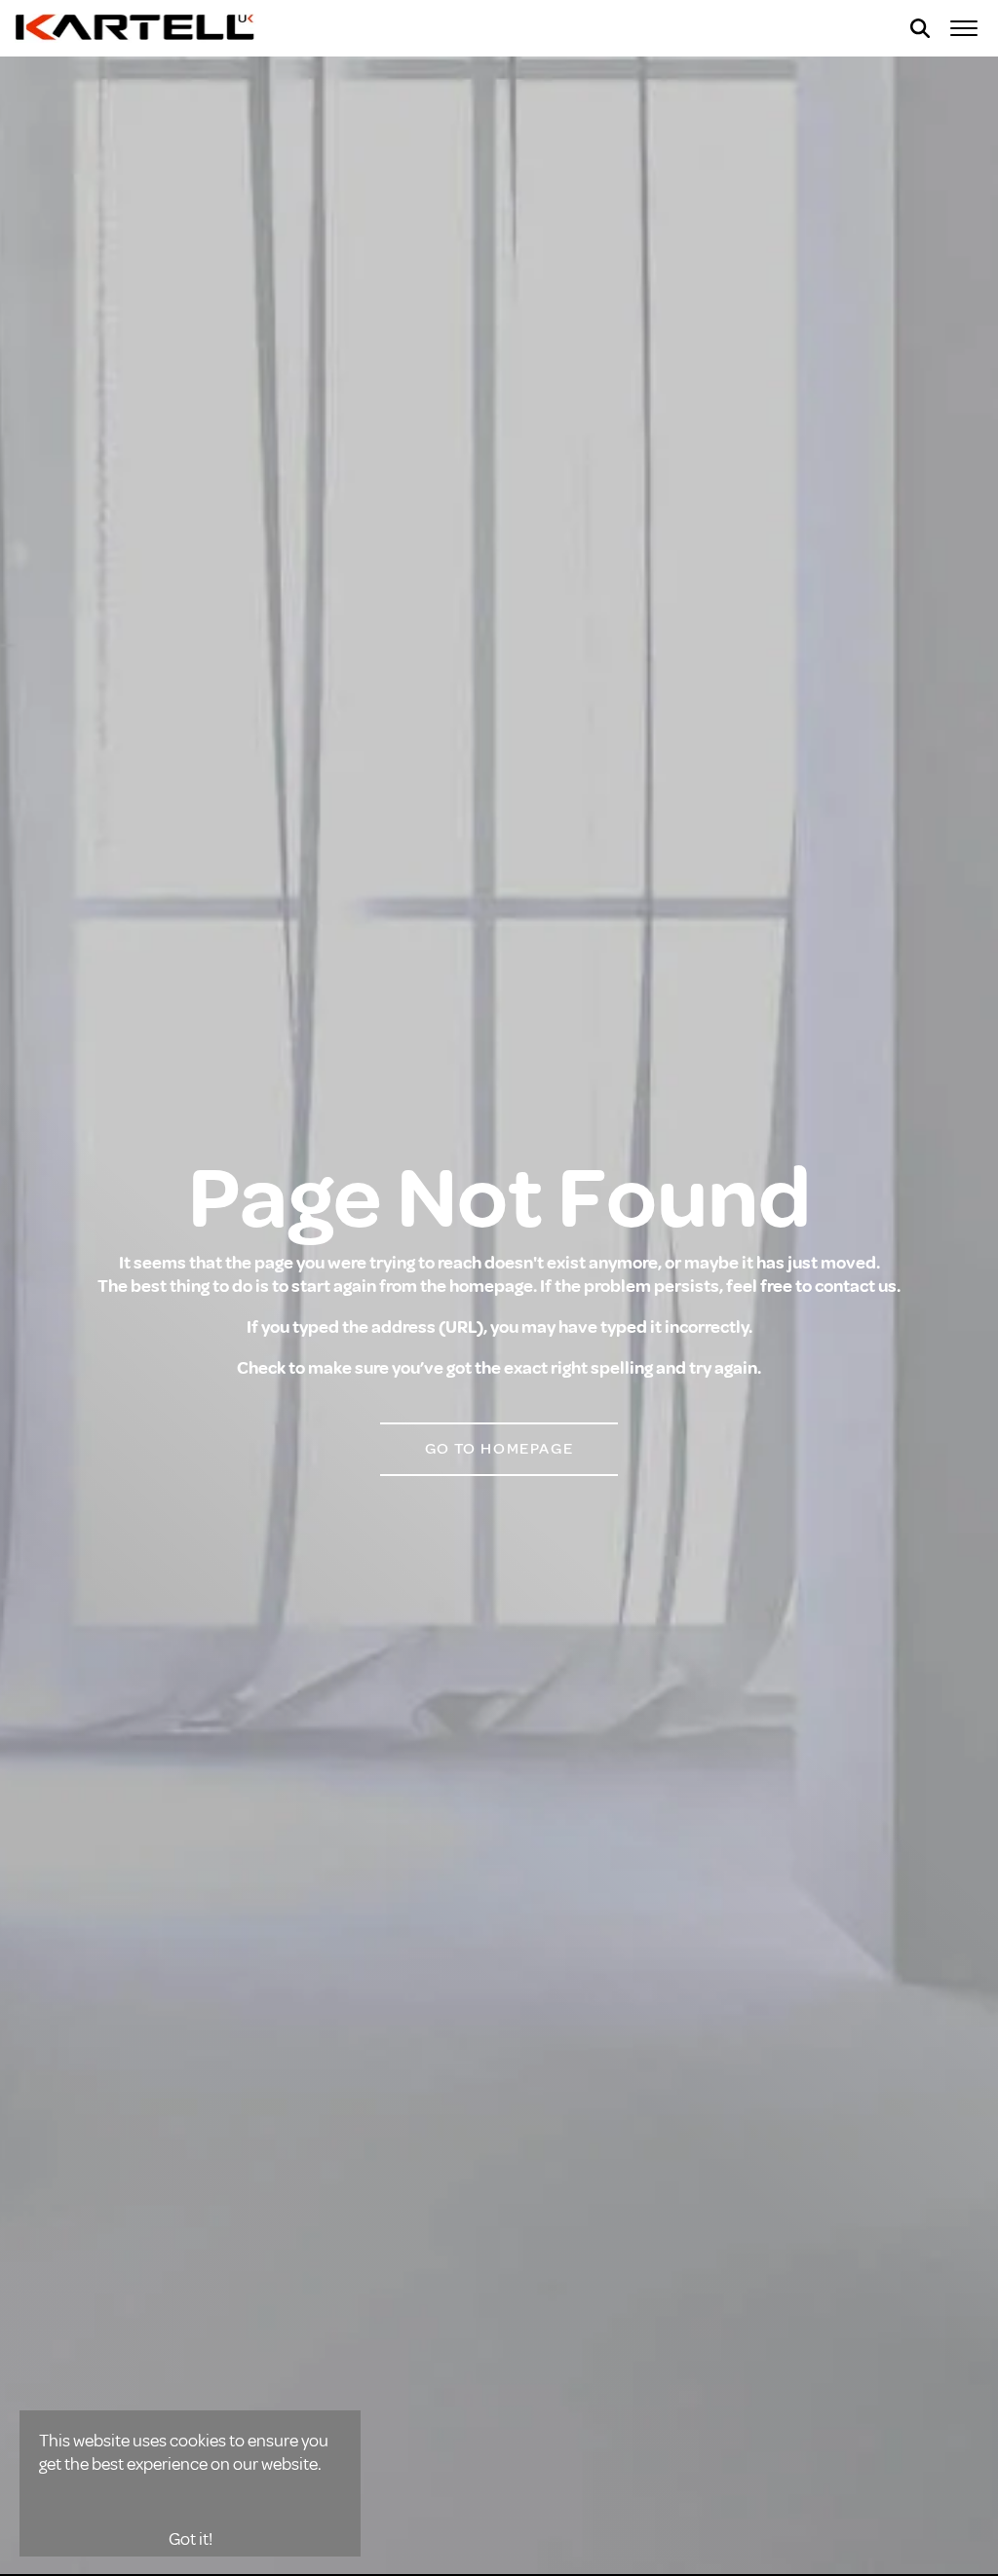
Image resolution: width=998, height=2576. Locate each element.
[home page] (136, 28)
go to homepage (499, 1449)
